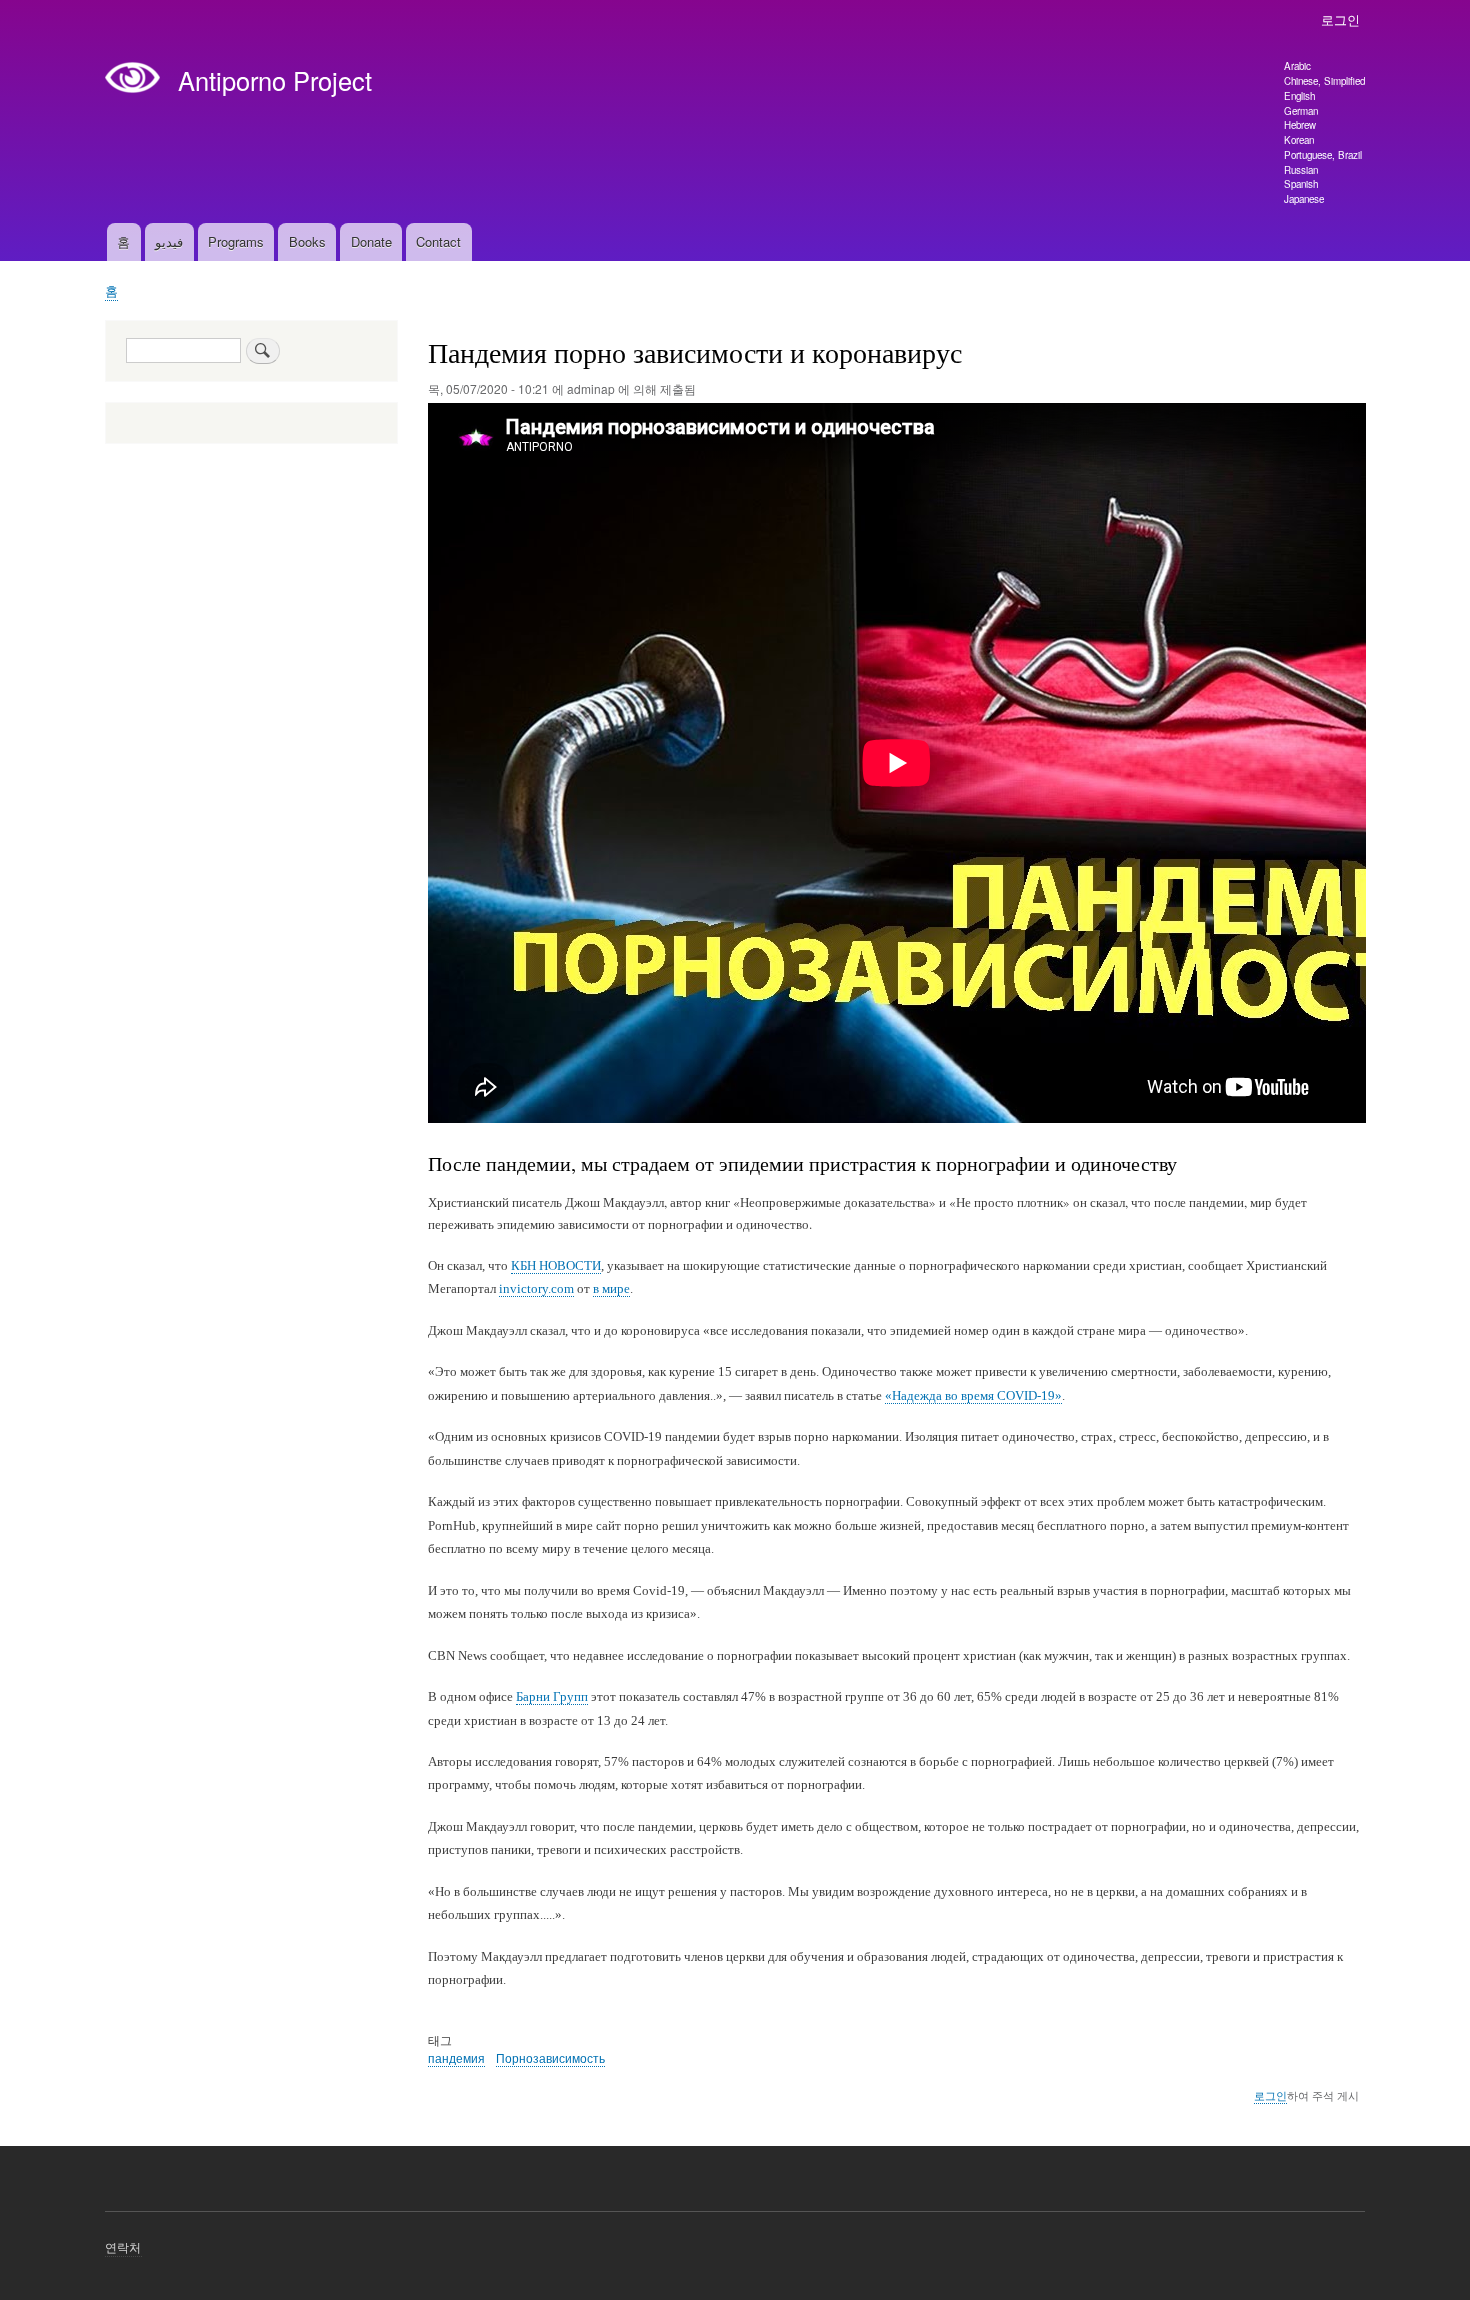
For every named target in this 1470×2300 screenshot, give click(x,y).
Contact (438, 241)
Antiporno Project (275, 80)
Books (307, 241)
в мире (611, 1288)
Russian (1301, 170)
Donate (371, 241)
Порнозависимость (550, 2057)
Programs (236, 241)
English (1299, 96)
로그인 (1340, 19)
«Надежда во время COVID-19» (973, 1395)
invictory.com (536, 1288)
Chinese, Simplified (1324, 81)
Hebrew (1300, 125)
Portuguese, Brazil (1323, 155)
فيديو (169, 241)
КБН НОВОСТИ (556, 1265)
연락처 (123, 2246)
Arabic (1297, 66)
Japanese (1304, 199)
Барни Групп (552, 1696)
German (1301, 111)
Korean (1299, 140)
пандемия (456, 2057)
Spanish (1301, 184)
